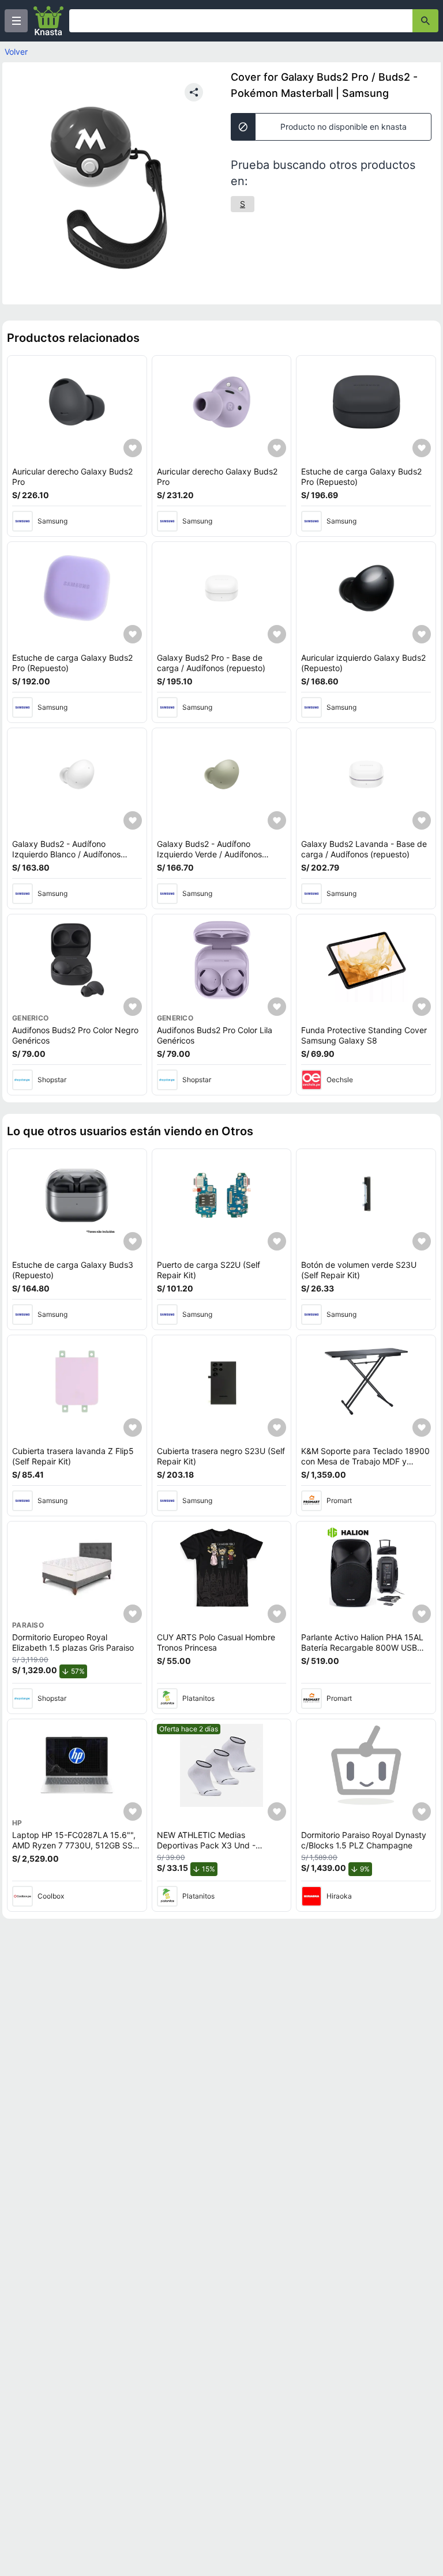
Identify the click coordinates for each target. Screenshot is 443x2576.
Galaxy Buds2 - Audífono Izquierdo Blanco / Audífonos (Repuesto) (66, 854)
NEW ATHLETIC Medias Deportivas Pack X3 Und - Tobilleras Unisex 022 (206, 1845)
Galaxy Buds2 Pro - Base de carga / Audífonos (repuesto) (211, 663)
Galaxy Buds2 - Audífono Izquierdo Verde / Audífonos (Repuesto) (209, 854)
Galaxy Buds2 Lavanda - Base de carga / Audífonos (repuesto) (364, 849)
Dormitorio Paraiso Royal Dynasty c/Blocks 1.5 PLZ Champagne (364, 1840)
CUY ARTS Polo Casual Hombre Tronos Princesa (216, 1642)
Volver (16, 52)
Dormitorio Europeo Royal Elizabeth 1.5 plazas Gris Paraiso (73, 1642)
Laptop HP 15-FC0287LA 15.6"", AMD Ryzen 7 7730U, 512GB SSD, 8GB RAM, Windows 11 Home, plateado (76, 1850)
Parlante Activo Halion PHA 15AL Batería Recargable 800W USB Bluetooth (362, 1647)
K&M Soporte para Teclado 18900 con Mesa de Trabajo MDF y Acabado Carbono (365, 1461)
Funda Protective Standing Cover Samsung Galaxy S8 (364, 1035)
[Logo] (48, 21)
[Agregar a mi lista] (133, 448)
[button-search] (425, 21)
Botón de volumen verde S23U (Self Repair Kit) (359, 1270)
